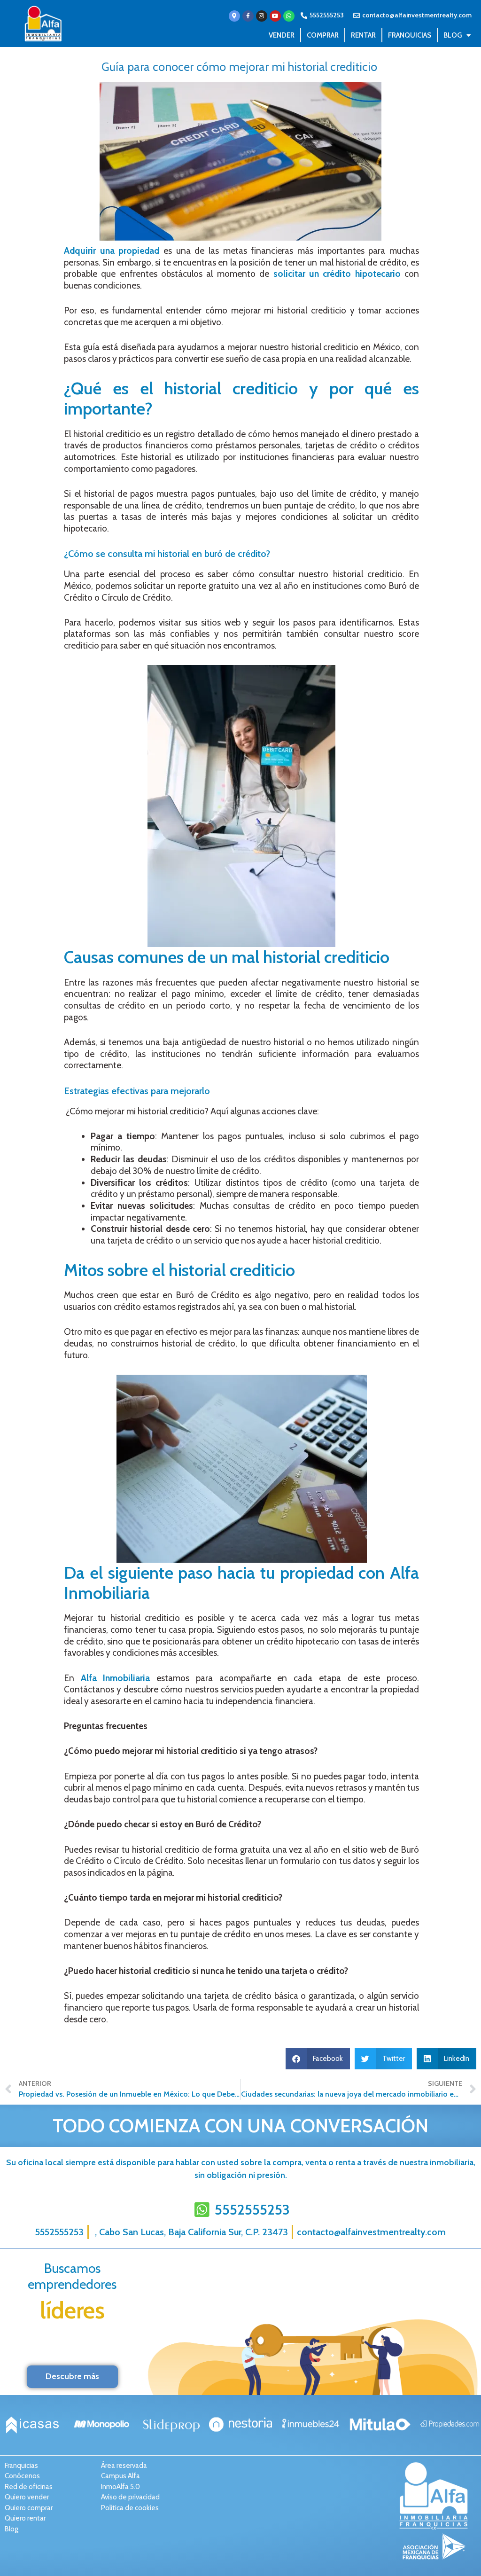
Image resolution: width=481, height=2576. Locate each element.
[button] (318, 2059)
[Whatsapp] (289, 16)
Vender (282, 35)
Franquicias (410, 35)
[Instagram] (262, 16)
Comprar (323, 35)
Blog (453, 35)
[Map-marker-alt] (234, 16)
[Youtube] (275, 16)
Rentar (363, 35)
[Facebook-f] (248, 16)
